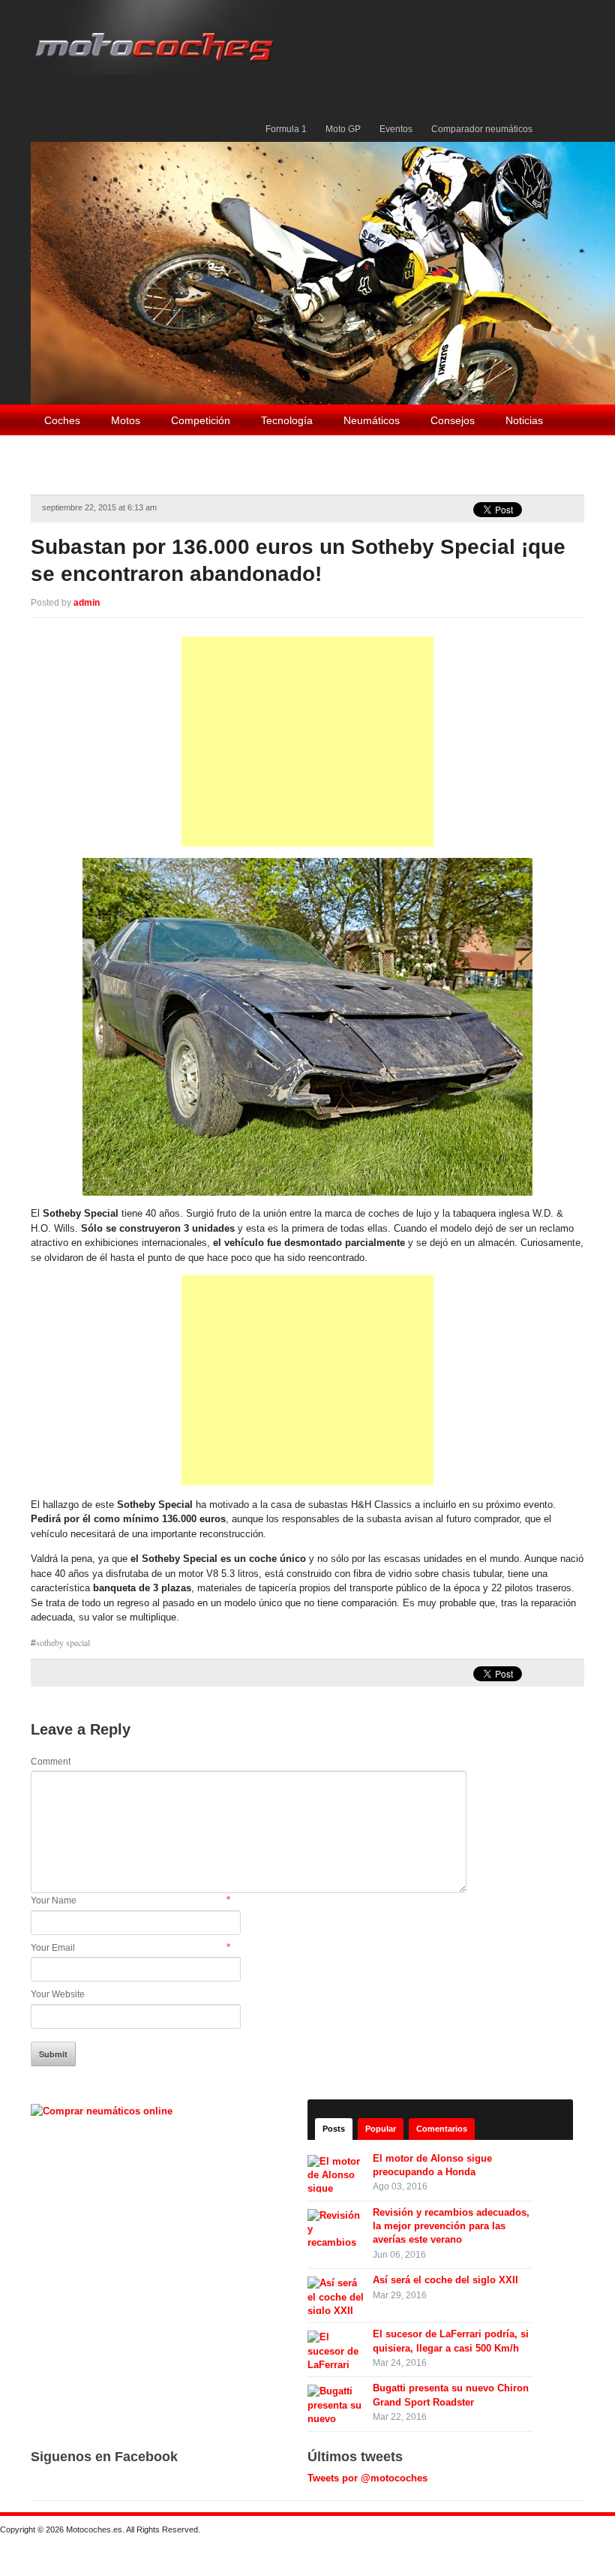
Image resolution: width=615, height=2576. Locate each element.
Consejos (453, 420)
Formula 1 (286, 129)
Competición (201, 420)
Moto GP (343, 129)
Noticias (524, 420)
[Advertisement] (307, 742)
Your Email (53, 1948)
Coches (62, 420)
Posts (334, 2129)
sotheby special (63, 1642)
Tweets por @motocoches (367, 2478)
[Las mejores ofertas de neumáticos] (103, 2110)
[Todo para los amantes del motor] (157, 36)
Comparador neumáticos (482, 129)
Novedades (71, 453)
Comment (51, 1762)
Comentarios (442, 2129)
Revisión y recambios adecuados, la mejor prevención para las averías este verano (451, 2226)
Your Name (54, 1900)
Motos (126, 420)
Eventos (396, 129)
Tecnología (287, 420)
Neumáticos (372, 420)
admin (87, 603)
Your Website (58, 1994)
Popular (381, 2129)
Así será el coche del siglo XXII (445, 2280)
